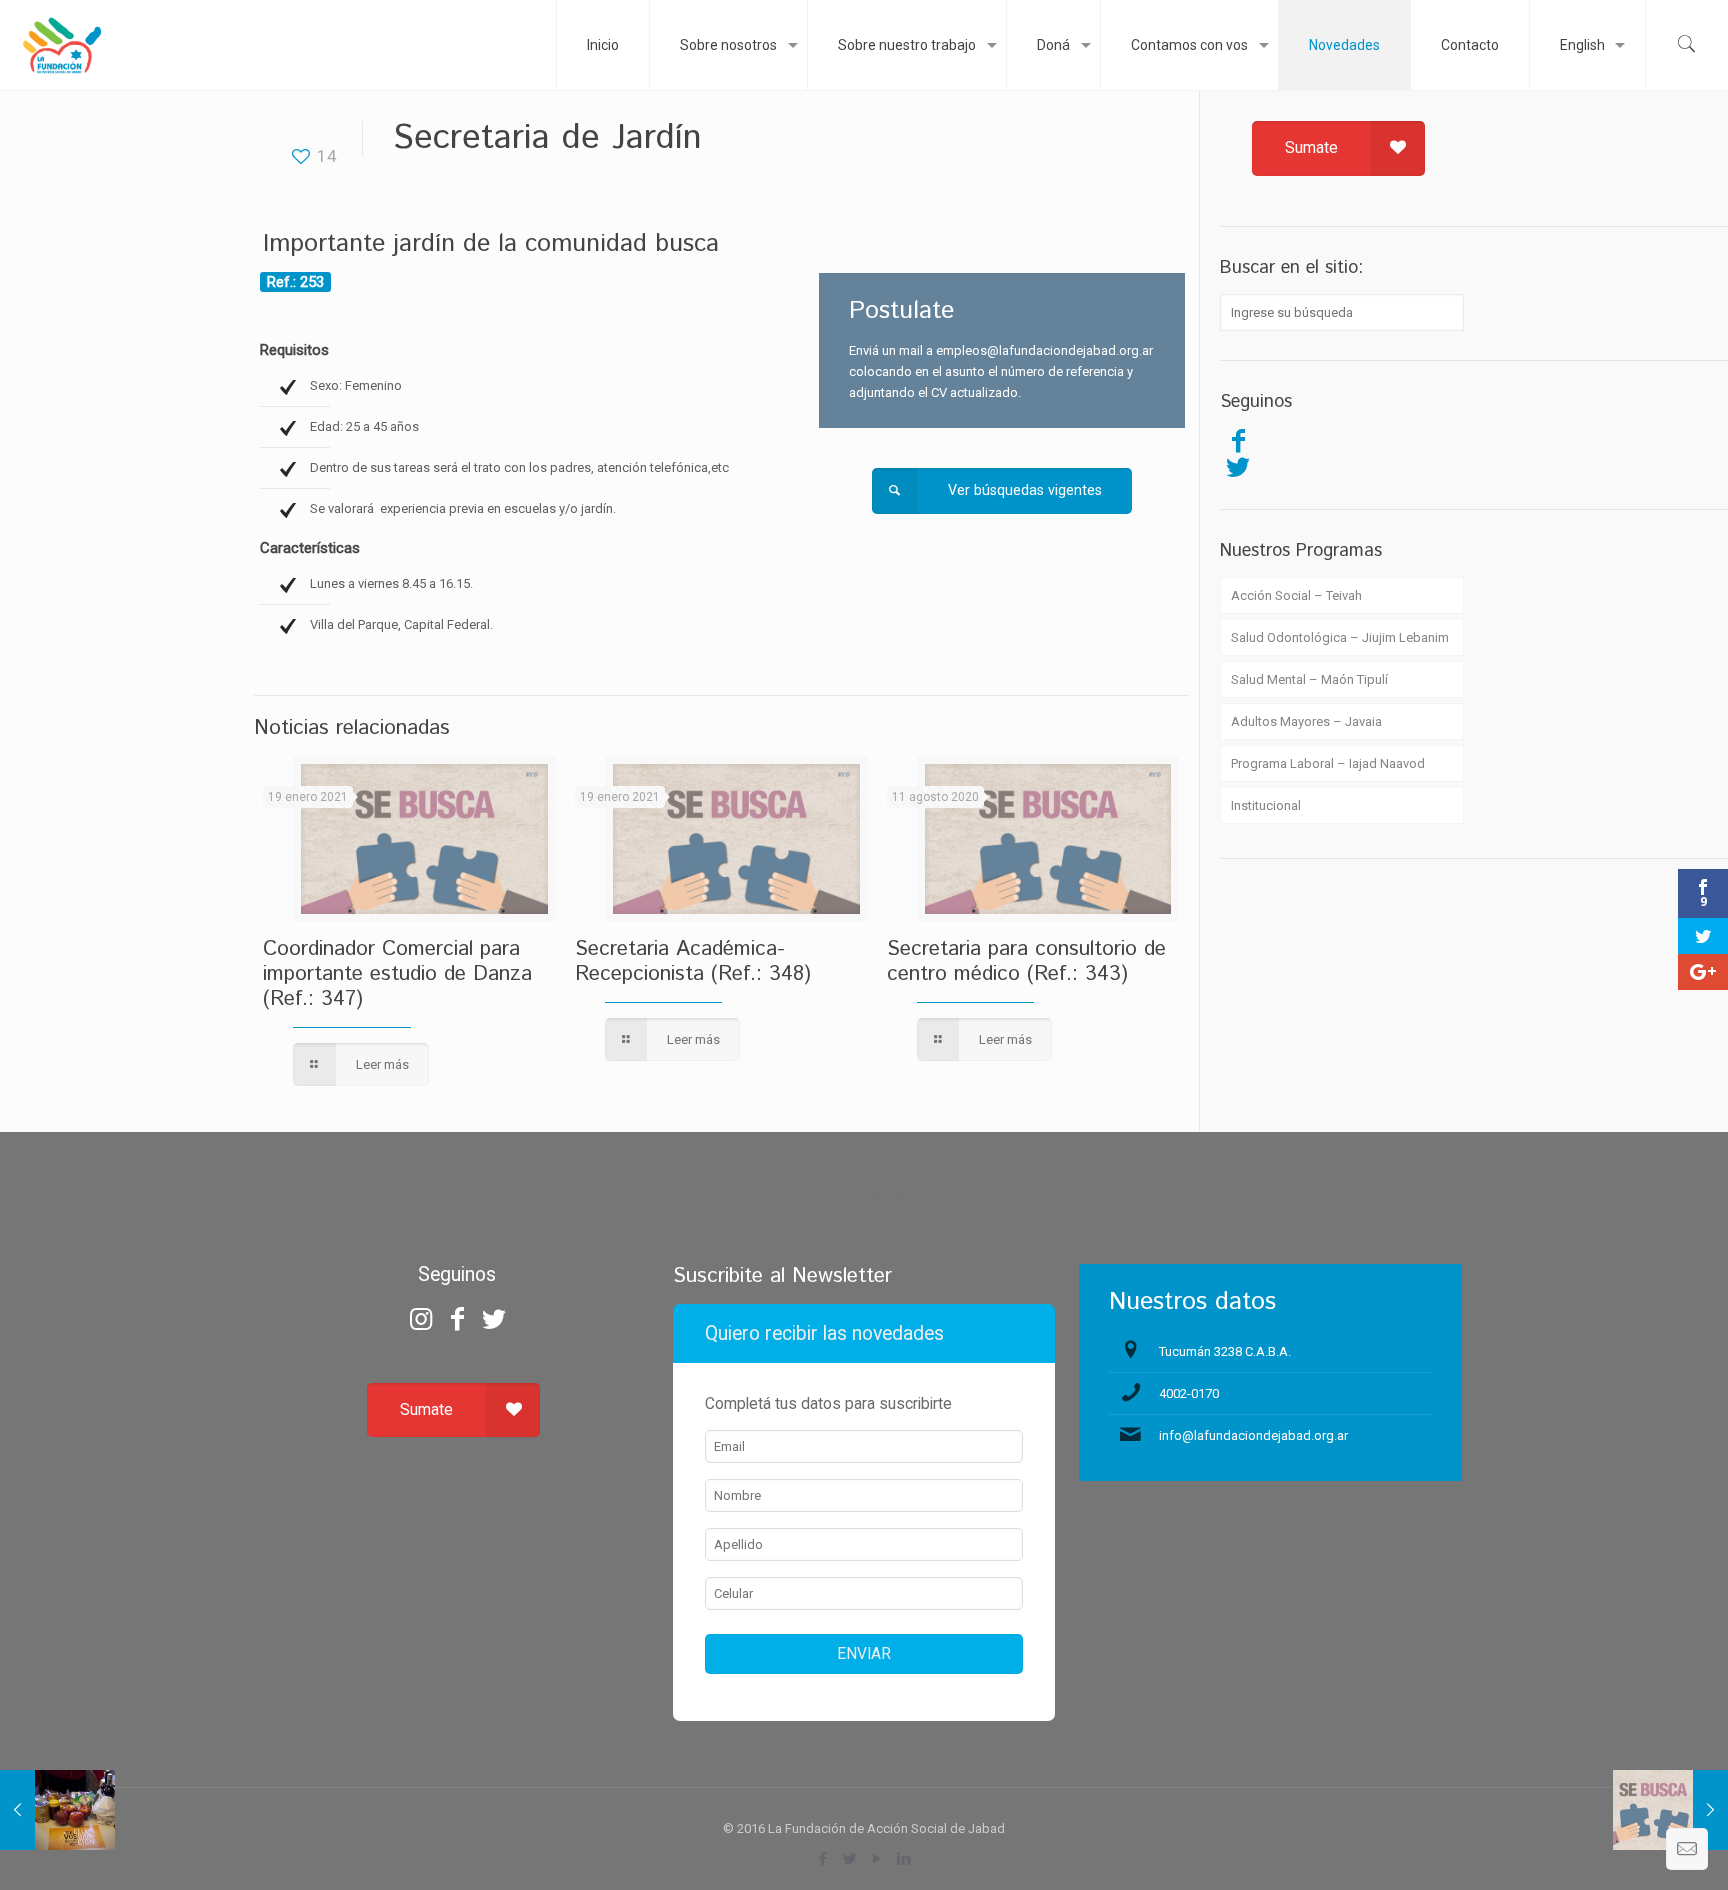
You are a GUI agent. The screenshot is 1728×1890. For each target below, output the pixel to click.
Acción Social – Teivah (1296, 595)
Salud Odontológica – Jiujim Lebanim (1340, 637)
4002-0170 (1189, 1393)
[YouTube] (877, 1859)
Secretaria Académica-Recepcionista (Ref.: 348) (693, 961)
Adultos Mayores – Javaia (1306, 721)
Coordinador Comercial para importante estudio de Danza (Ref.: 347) (397, 974)
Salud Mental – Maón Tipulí (1309, 679)
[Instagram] (421, 1319)
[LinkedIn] (904, 1859)
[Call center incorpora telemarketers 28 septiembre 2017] (1670, 1810)
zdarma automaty (864, 1157)
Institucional (1266, 805)
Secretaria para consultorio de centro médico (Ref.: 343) (1026, 961)
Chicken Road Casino (864, 1193)
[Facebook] (1238, 441)
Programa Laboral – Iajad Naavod (1328, 763)
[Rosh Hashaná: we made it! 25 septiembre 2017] (57, 1810)
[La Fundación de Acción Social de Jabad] (61, 45)
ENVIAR (864, 1654)
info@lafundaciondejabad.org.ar (1253, 1435)
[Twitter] (1238, 467)
